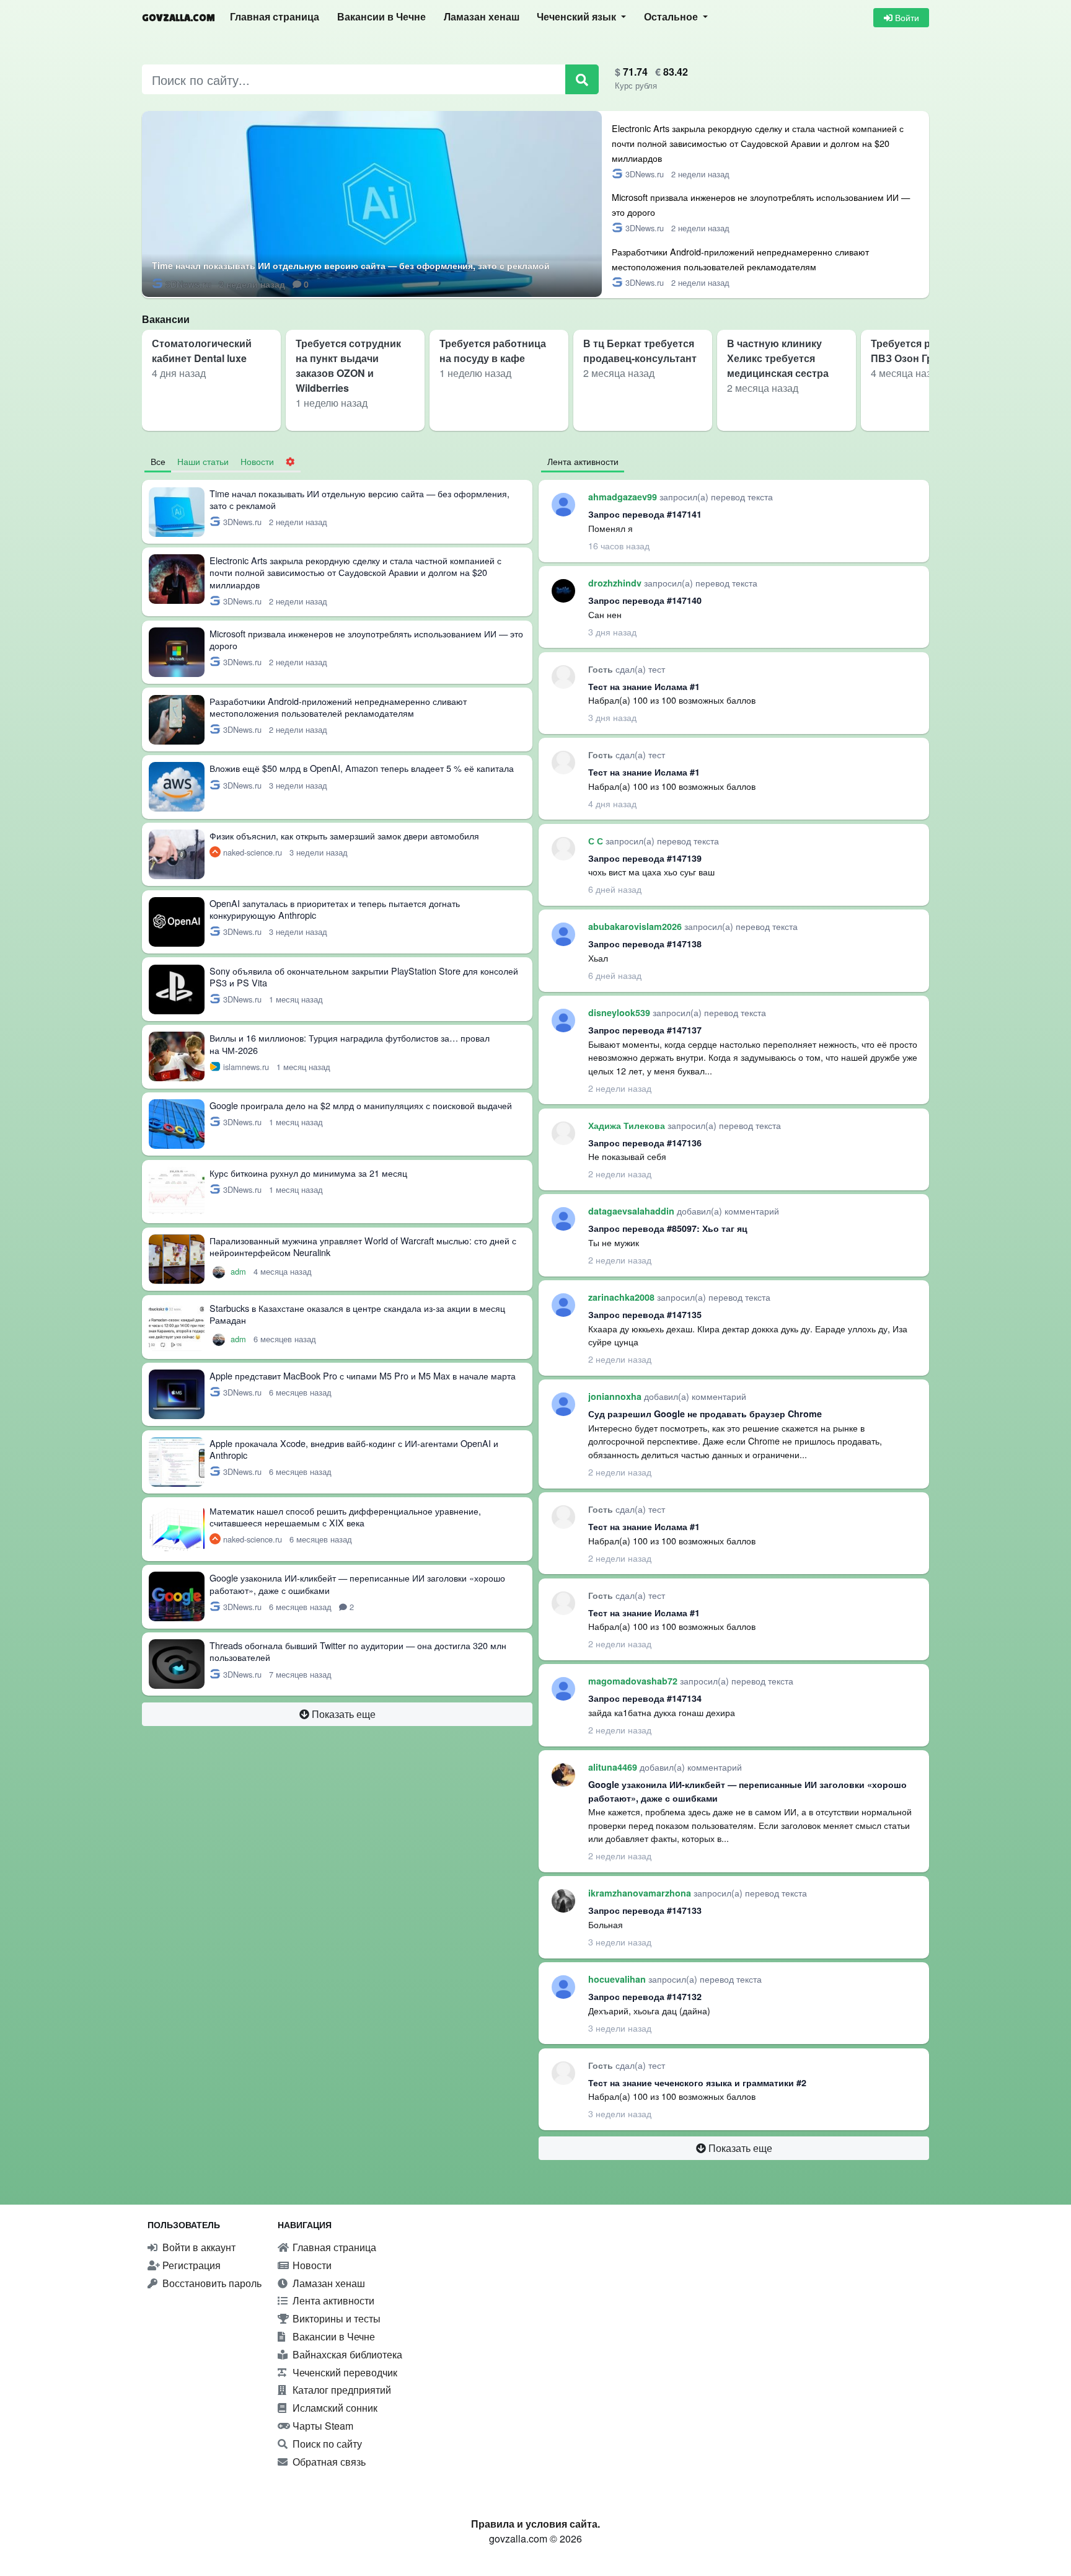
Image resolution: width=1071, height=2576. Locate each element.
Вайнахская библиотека (346, 2354)
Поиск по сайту (326, 2444)
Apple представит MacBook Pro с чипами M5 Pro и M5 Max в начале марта (363, 1375)
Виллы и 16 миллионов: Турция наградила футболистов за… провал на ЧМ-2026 (350, 1043)
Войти (906, 17)
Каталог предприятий (341, 2390)
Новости (311, 2265)
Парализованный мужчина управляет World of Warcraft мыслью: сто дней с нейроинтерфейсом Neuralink (363, 1246)
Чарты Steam (322, 2426)
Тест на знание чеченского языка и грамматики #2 (697, 2082)
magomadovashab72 (634, 1681)
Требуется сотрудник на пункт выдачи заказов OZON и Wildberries (348, 365)
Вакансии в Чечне (381, 17)
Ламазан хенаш (482, 17)
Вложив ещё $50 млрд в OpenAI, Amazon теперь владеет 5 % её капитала (362, 768)
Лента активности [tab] (583, 461)
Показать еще (342, 1714)
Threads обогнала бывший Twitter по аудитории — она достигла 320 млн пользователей (358, 1651)
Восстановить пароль (211, 2283)
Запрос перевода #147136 (645, 1143)
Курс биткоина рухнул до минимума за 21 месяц (308, 1173)
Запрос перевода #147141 (645, 514)
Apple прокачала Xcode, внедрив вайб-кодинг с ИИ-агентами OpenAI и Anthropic (354, 1449)
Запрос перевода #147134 (645, 1698)
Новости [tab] (257, 461)
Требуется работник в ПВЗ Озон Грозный (925, 351)
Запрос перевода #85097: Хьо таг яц (668, 1228)
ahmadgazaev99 (624, 497)
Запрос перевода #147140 (645, 600)
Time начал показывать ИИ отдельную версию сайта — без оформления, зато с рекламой (351, 265)
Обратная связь (328, 2462)
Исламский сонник (334, 2408)
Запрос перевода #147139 (645, 858)
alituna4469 (614, 1767)
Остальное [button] (672, 17)
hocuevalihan (618, 1979)
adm (240, 1271)
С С (597, 841)
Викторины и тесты (335, 2318)
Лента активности (332, 2300)
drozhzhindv (616, 583)
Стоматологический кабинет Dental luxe (202, 351)
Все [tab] (158, 461)
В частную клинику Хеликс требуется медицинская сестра (778, 358)
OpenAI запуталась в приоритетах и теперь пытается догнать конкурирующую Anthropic (335, 909)
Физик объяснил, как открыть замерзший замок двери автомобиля (344, 835)
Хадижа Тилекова (628, 1125)
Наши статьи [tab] (203, 461)
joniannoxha (616, 1396)
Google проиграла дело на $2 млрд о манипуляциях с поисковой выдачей (361, 1105)
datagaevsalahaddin (632, 1211)
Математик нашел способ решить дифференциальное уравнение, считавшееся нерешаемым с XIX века (345, 1516)
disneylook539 (620, 1012)
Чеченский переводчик (344, 2372)
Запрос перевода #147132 (645, 1996)
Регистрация (190, 2265)
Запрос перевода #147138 (645, 944)
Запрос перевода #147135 (645, 1314)
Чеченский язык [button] (578, 17)
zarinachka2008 (623, 1297)
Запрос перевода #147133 (645, 1910)
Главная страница (275, 17)
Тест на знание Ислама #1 (644, 686)
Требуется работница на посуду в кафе (493, 351)
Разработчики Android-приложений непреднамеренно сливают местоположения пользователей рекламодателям (338, 707)
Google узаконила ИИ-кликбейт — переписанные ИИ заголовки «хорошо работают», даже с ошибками (357, 1583)
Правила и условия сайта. (535, 2524)
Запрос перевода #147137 (645, 1030)
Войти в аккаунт (198, 2247)
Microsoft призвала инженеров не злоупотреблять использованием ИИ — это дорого (366, 639)
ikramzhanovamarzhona (641, 1893)
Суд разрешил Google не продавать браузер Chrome (705, 1414)
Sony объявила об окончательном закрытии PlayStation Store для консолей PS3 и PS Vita (364, 976)
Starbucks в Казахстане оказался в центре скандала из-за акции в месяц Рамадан (357, 1314)
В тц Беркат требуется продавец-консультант (640, 351)
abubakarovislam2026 (636, 926)
